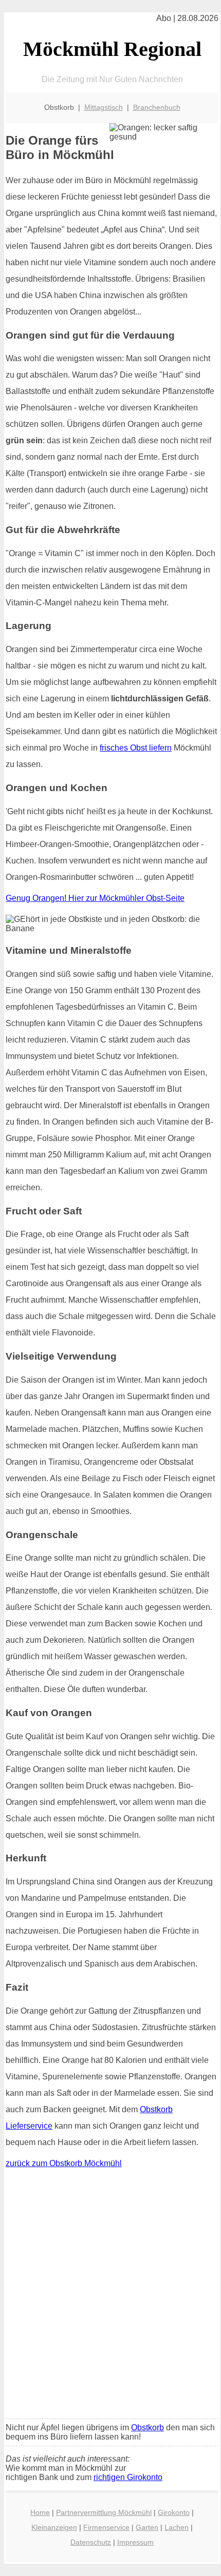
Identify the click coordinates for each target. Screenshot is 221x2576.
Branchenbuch (157, 107)
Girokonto (174, 2512)
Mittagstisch (104, 107)
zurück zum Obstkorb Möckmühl (64, 2163)
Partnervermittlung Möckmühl (104, 2512)
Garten (147, 2527)
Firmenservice (106, 2527)
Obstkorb (148, 2427)
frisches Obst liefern (136, 748)
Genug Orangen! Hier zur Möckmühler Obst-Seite (95, 898)
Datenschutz (91, 2542)
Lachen (177, 2527)
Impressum (135, 2542)
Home (40, 2512)
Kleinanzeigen (54, 2527)
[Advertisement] (110, 2296)
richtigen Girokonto (128, 2477)
